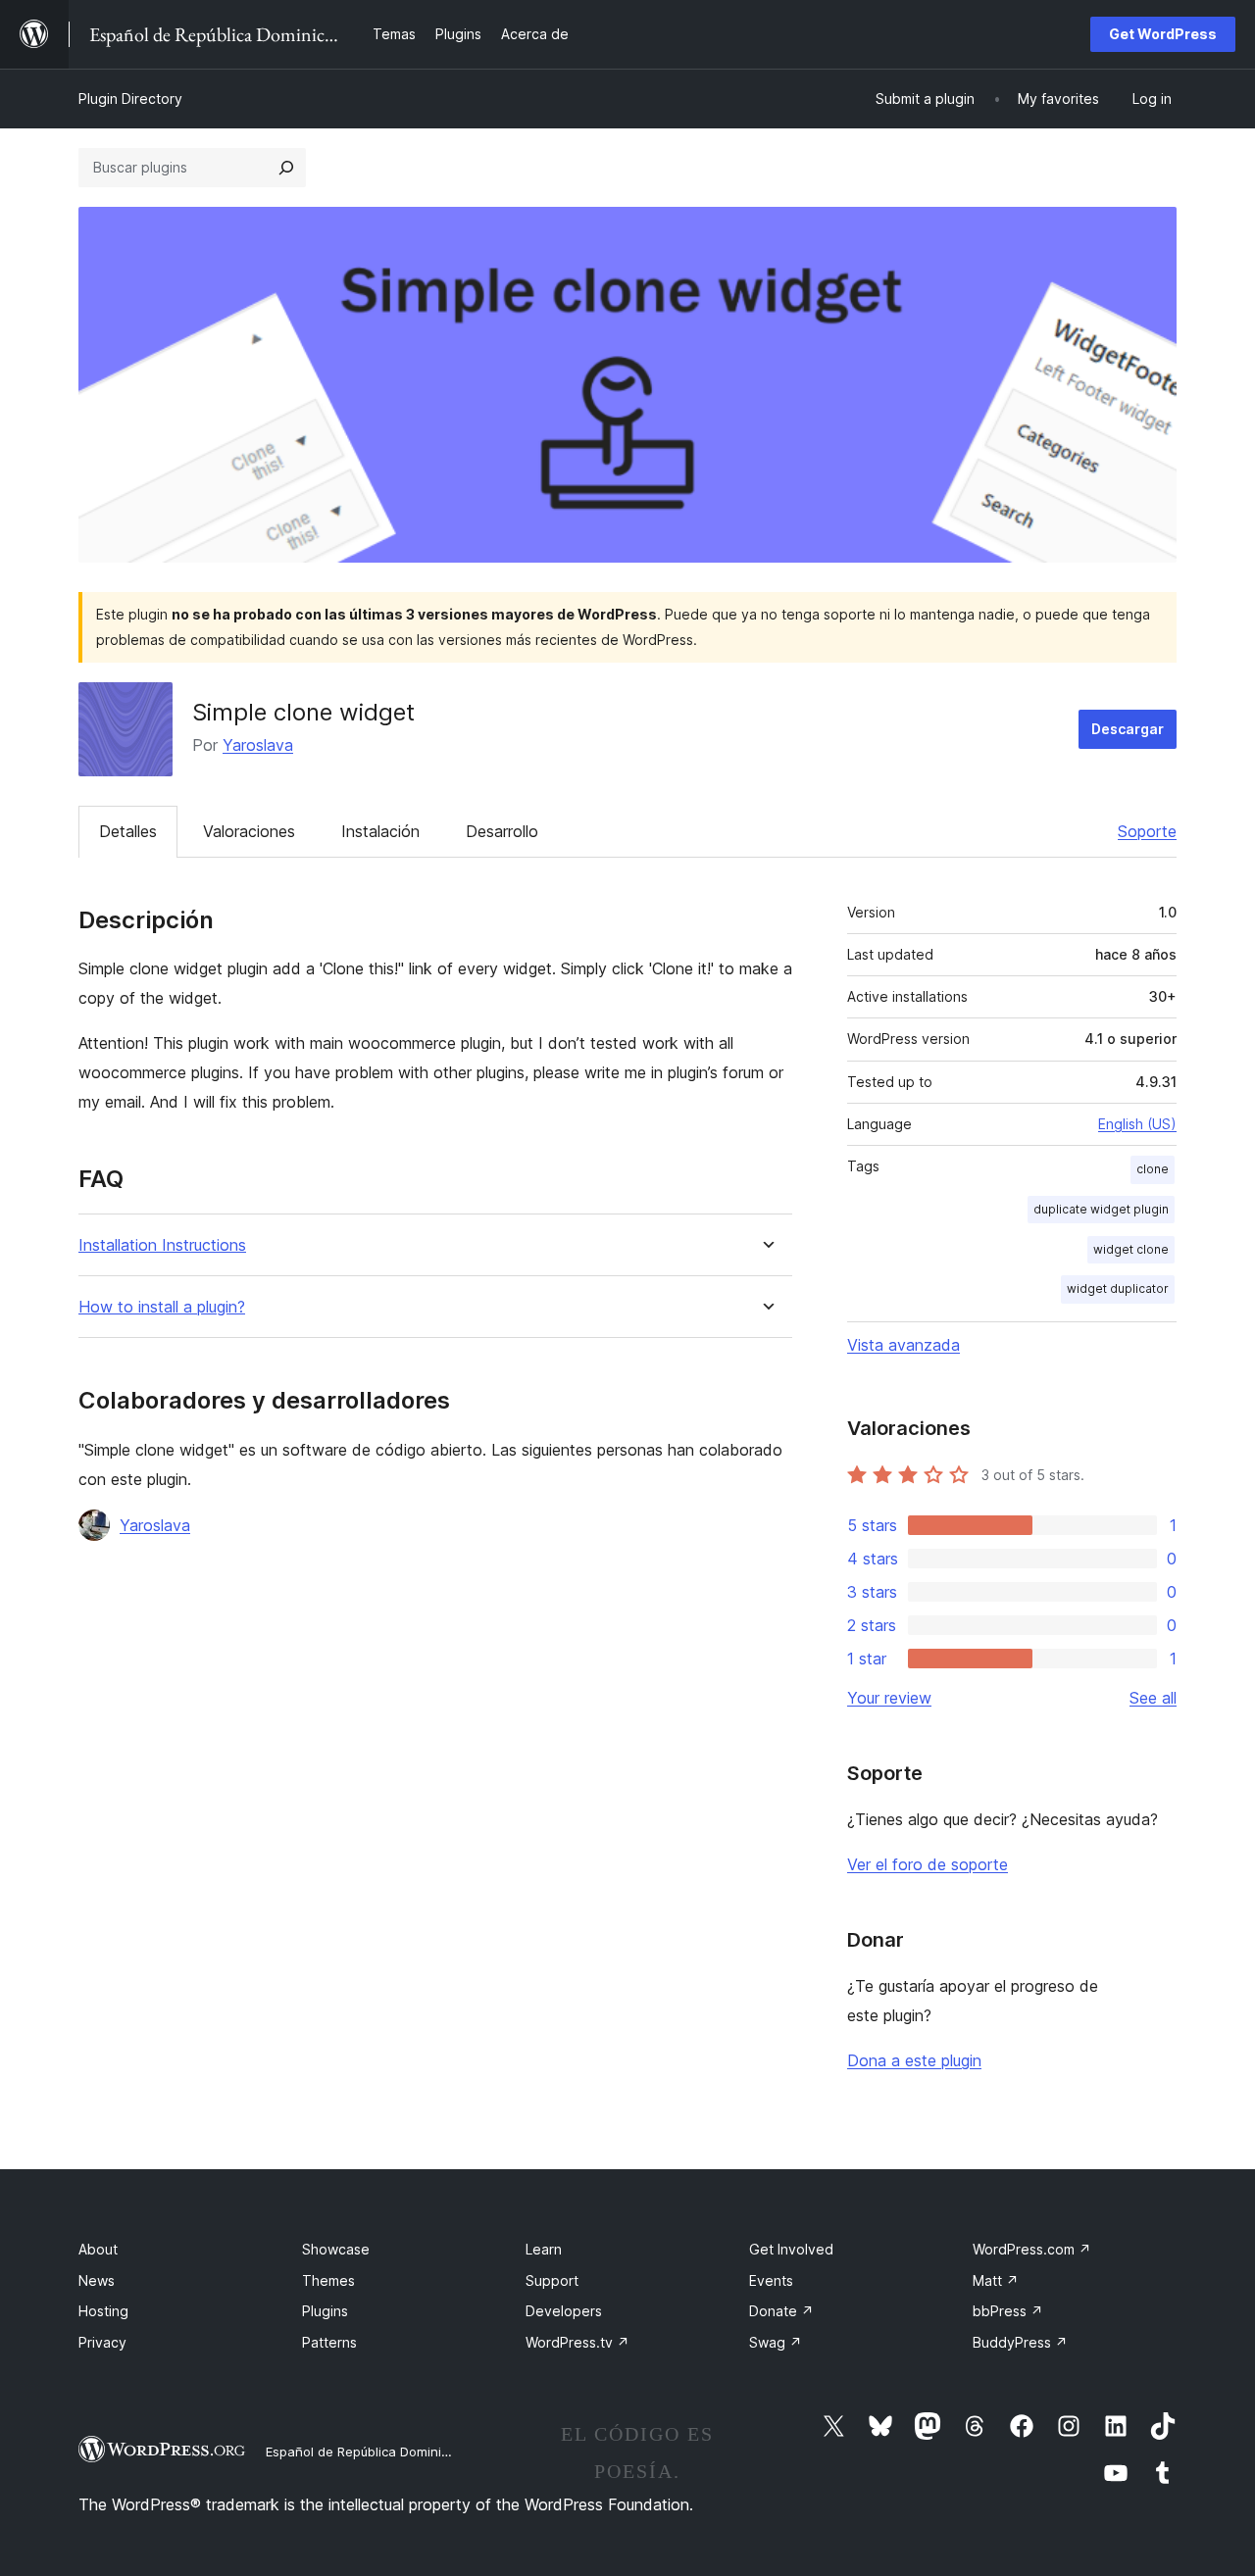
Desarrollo (502, 831)
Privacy (102, 2342)
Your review (889, 1698)
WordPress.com (1032, 2249)
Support (552, 2280)
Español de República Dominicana (369, 2452)
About (98, 2249)
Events (771, 2280)
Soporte (1147, 831)
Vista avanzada (904, 1345)
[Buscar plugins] (286, 168)
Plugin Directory (130, 99)
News (97, 2280)
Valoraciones (249, 831)
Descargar (1128, 729)
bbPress (1008, 2311)
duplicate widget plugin (1101, 1209)
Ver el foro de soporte (928, 1864)
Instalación (380, 831)
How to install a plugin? (162, 1307)
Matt (996, 2280)
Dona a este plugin (914, 2060)
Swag (776, 2342)
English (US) (1137, 1124)
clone (1153, 1169)
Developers (564, 2311)
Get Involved (791, 2249)
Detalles (128, 831)
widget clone (1131, 1249)
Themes (328, 2280)
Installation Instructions (162, 1245)
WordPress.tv (577, 2342)
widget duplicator (1118, 1288)
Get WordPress (1163, 34)
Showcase (336, 2249)
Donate (781, 2311)
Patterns (329, 2342)
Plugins (325, 2311)
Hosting (103, 2311)
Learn (544, 2249)
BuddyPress (1020, 2342)
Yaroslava (258, 745)
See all (1153, 1698)
